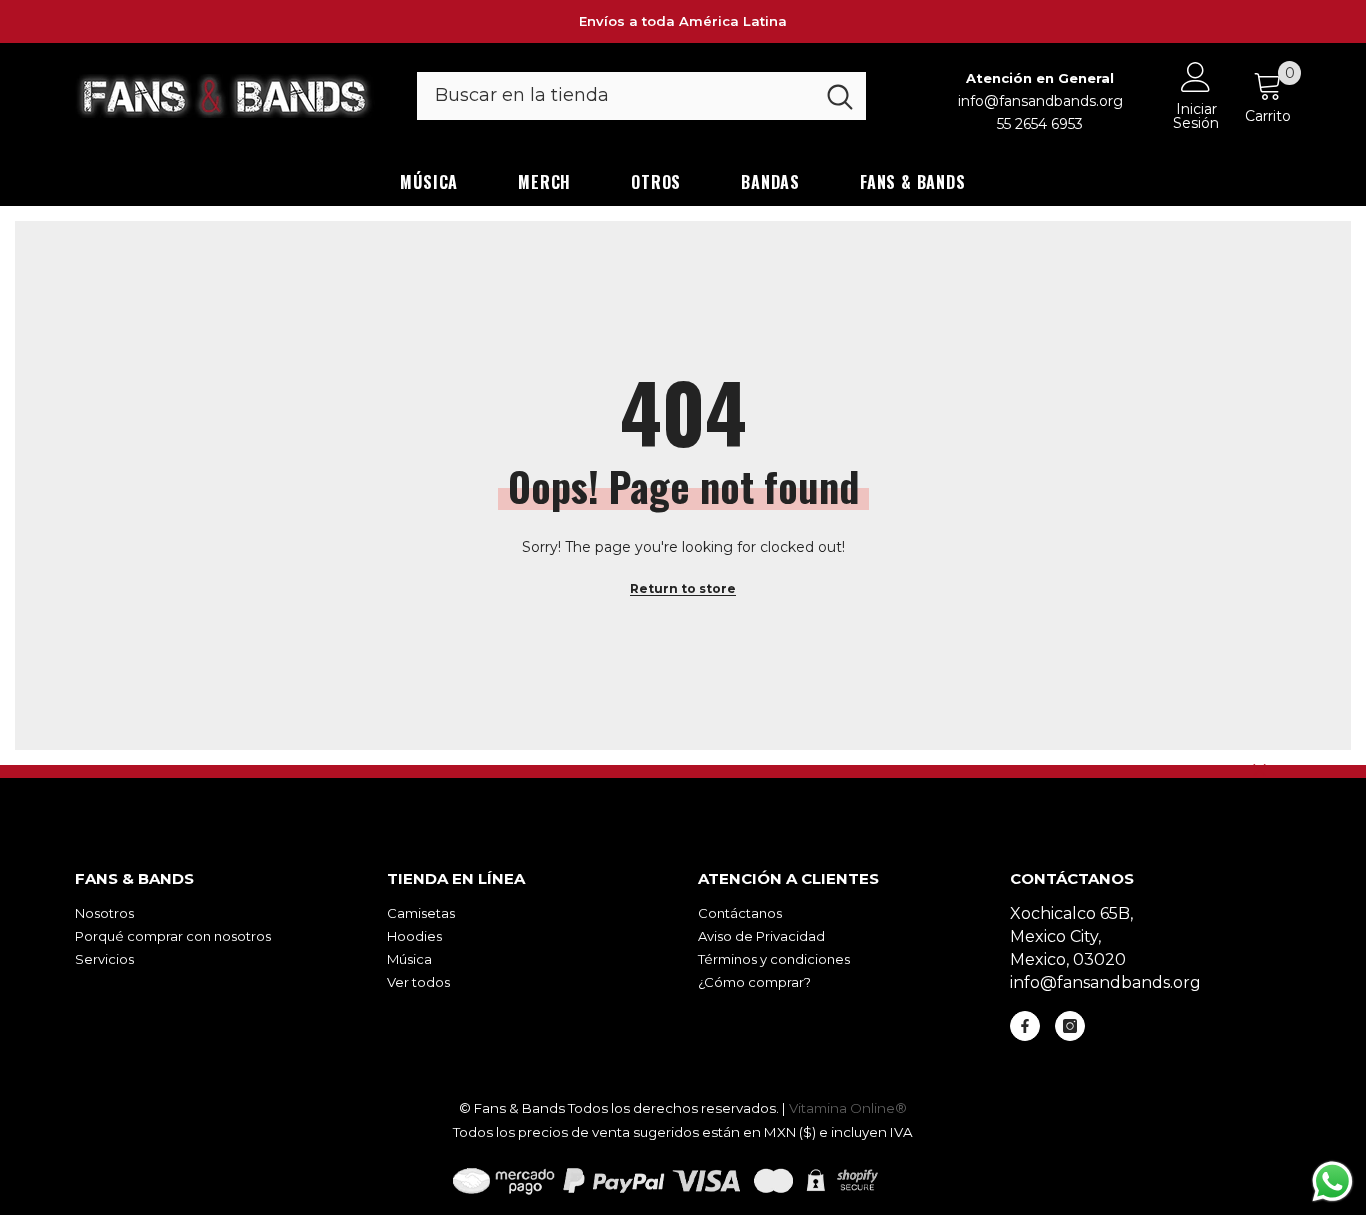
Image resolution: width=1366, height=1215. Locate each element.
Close (1259, 770)
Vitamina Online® (848, 1108)
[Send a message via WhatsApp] (1332, 1181)
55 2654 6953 (1040, 124)
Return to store (683, 588)
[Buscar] (641, 96)
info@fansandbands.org (1040, 101)
